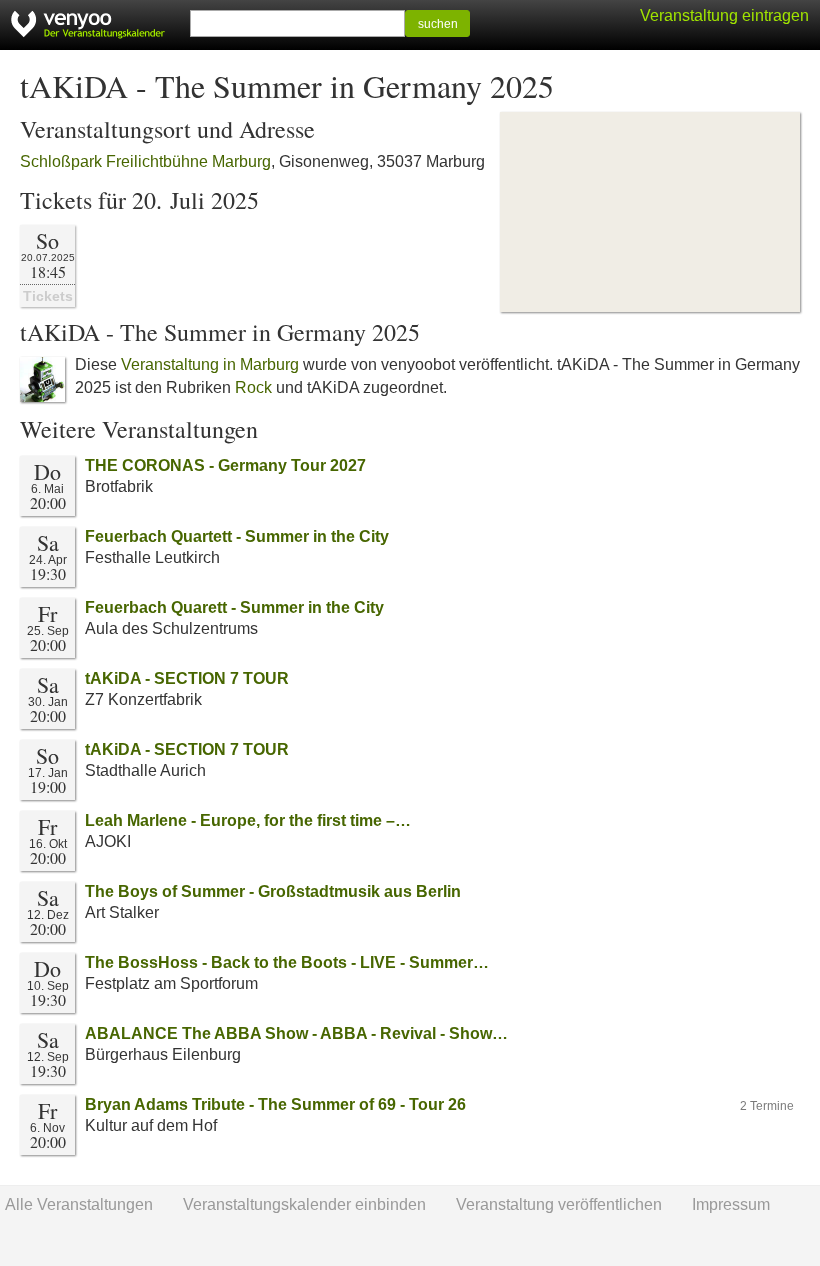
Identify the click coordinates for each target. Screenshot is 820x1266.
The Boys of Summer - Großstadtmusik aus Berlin (273, 891)
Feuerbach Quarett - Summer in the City (234, 607)
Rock (253, 387)
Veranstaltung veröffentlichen (559, 1204)
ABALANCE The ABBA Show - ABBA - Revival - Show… (296, 1033)
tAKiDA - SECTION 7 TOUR (187, 678)
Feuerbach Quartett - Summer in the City (237, 536)
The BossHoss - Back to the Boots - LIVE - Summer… (287, 962)
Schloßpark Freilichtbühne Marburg (145, 161)
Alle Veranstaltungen (79, 1204)
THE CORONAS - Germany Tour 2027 (225, 465)
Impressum (731, 1204)
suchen (438, 24)
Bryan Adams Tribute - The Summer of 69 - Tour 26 (275, 1104)
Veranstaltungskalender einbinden (304, 1204)
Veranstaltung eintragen (724, 15)
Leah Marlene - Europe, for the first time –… (248, 820)
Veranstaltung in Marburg (210, 364)
